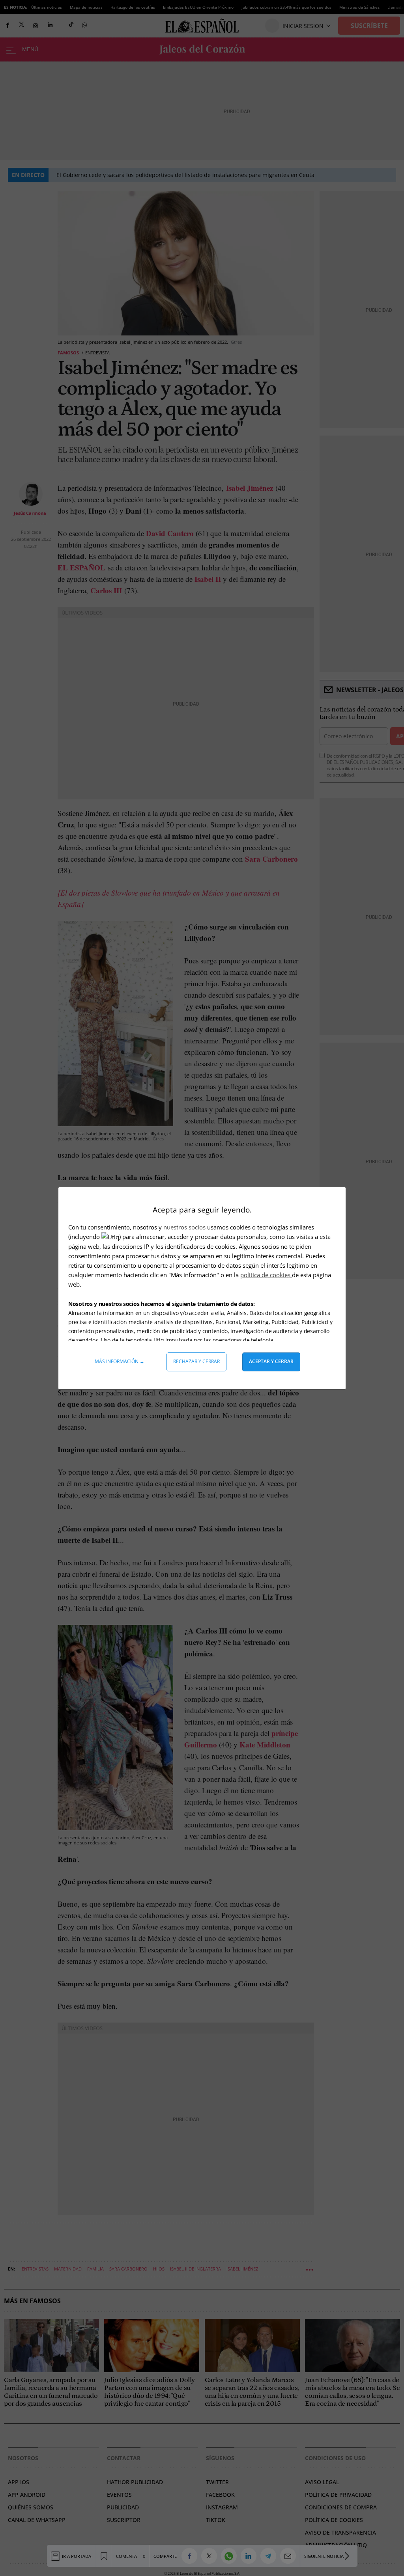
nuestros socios (184, 1227)
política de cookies (266, 1275)
